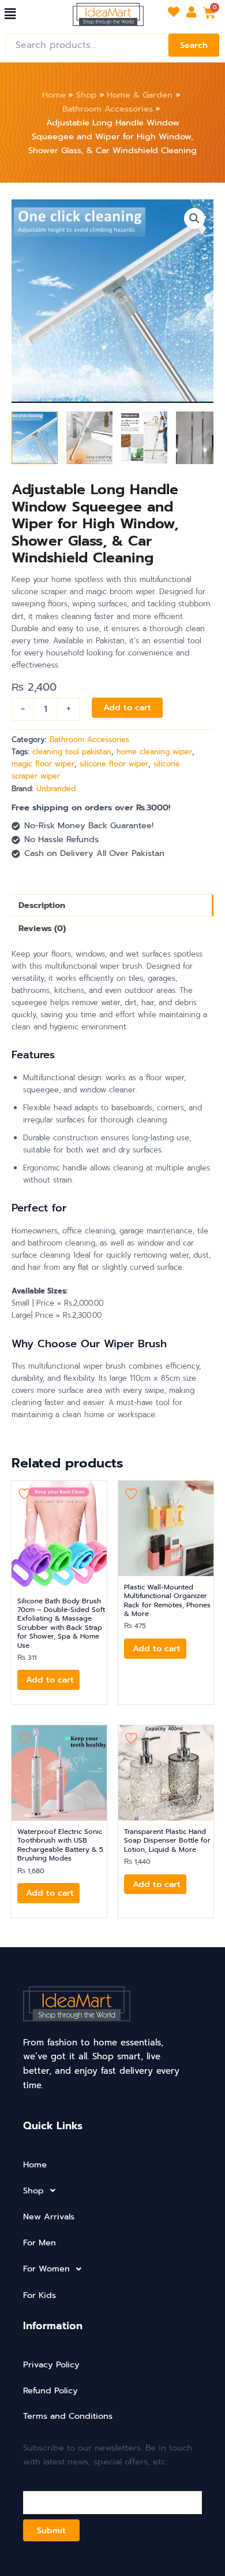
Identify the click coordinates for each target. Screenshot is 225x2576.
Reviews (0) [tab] (42, 928)
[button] (10, 14)
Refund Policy (50, 2390)
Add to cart (127, 707)
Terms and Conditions (68, 2416)
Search (194, 45)
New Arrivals (49, 2217)
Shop (33, 2190)
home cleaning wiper (154, 752)
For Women (46, 2269)
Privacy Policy (51, 2364)
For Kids (40, 2295)
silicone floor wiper (114, 764)
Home (35, 2164)
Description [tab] (42, 905)
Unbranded (56, 789)
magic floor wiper (43, 764)
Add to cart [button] (50, 1680)
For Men (40, 2243)
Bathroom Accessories (89, 740)
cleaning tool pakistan (72, 752)
